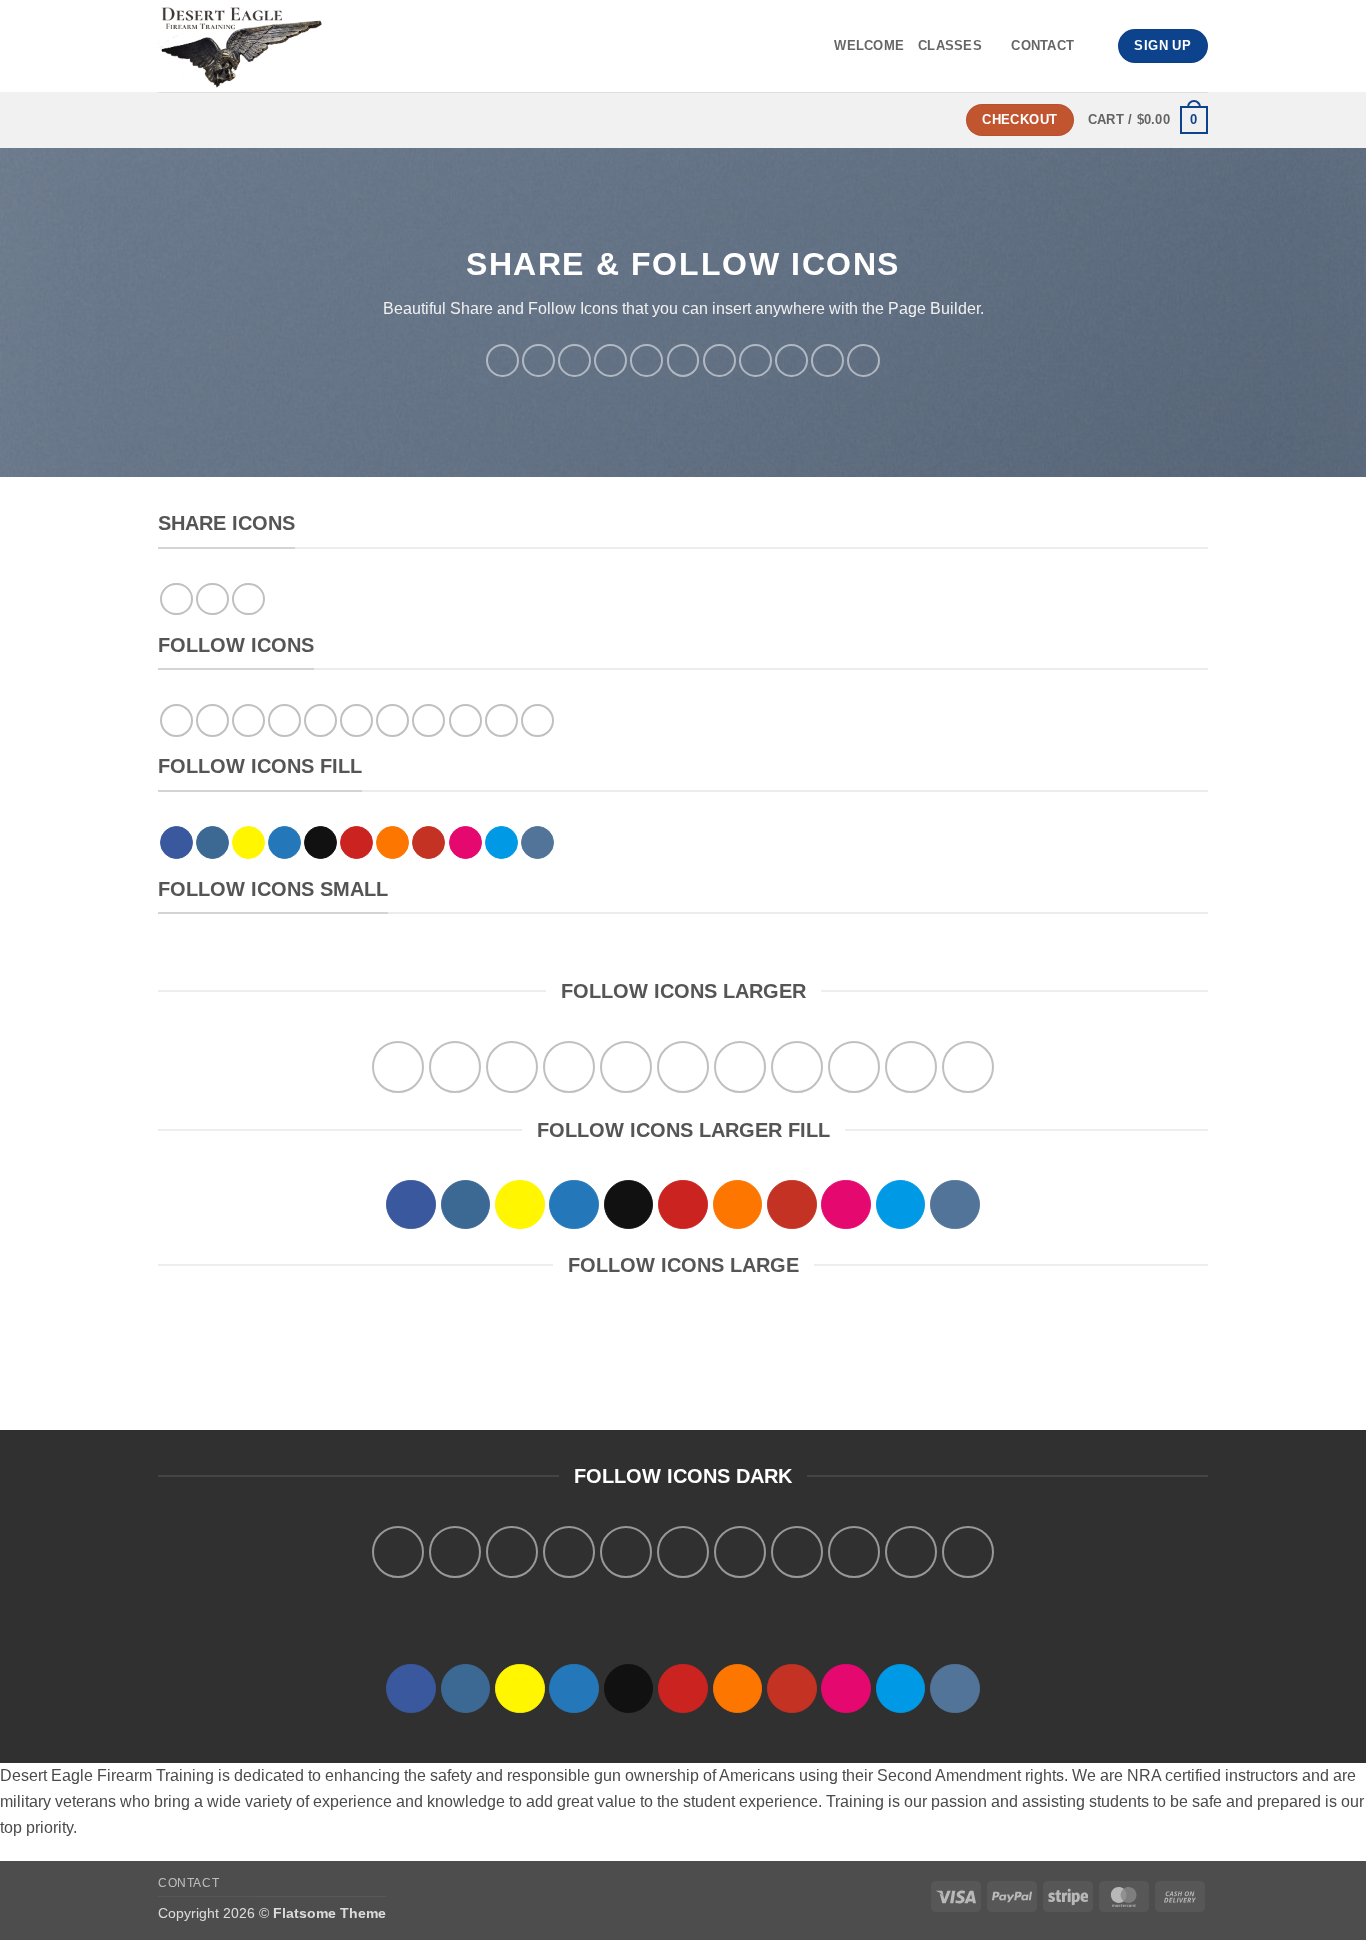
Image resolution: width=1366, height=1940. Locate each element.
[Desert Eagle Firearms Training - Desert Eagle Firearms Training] (331, 46)
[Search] (1095, 46)
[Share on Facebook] (176, 599)
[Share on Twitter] (212, 599)
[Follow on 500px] (827, 360)
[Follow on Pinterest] (683, 360)
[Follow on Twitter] (610, 360)
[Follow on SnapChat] (574, 360)
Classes (950, 45)
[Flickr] (791, 360)
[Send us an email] (646, 360)
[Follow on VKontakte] (863, 360)
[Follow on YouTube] (755, 360)
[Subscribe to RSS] (719, 360)
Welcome (869, 45)
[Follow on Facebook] (502, 360)
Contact (1042, 45)
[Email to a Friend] (248, 599)
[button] (1148, 120)
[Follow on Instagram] (538, 360)
